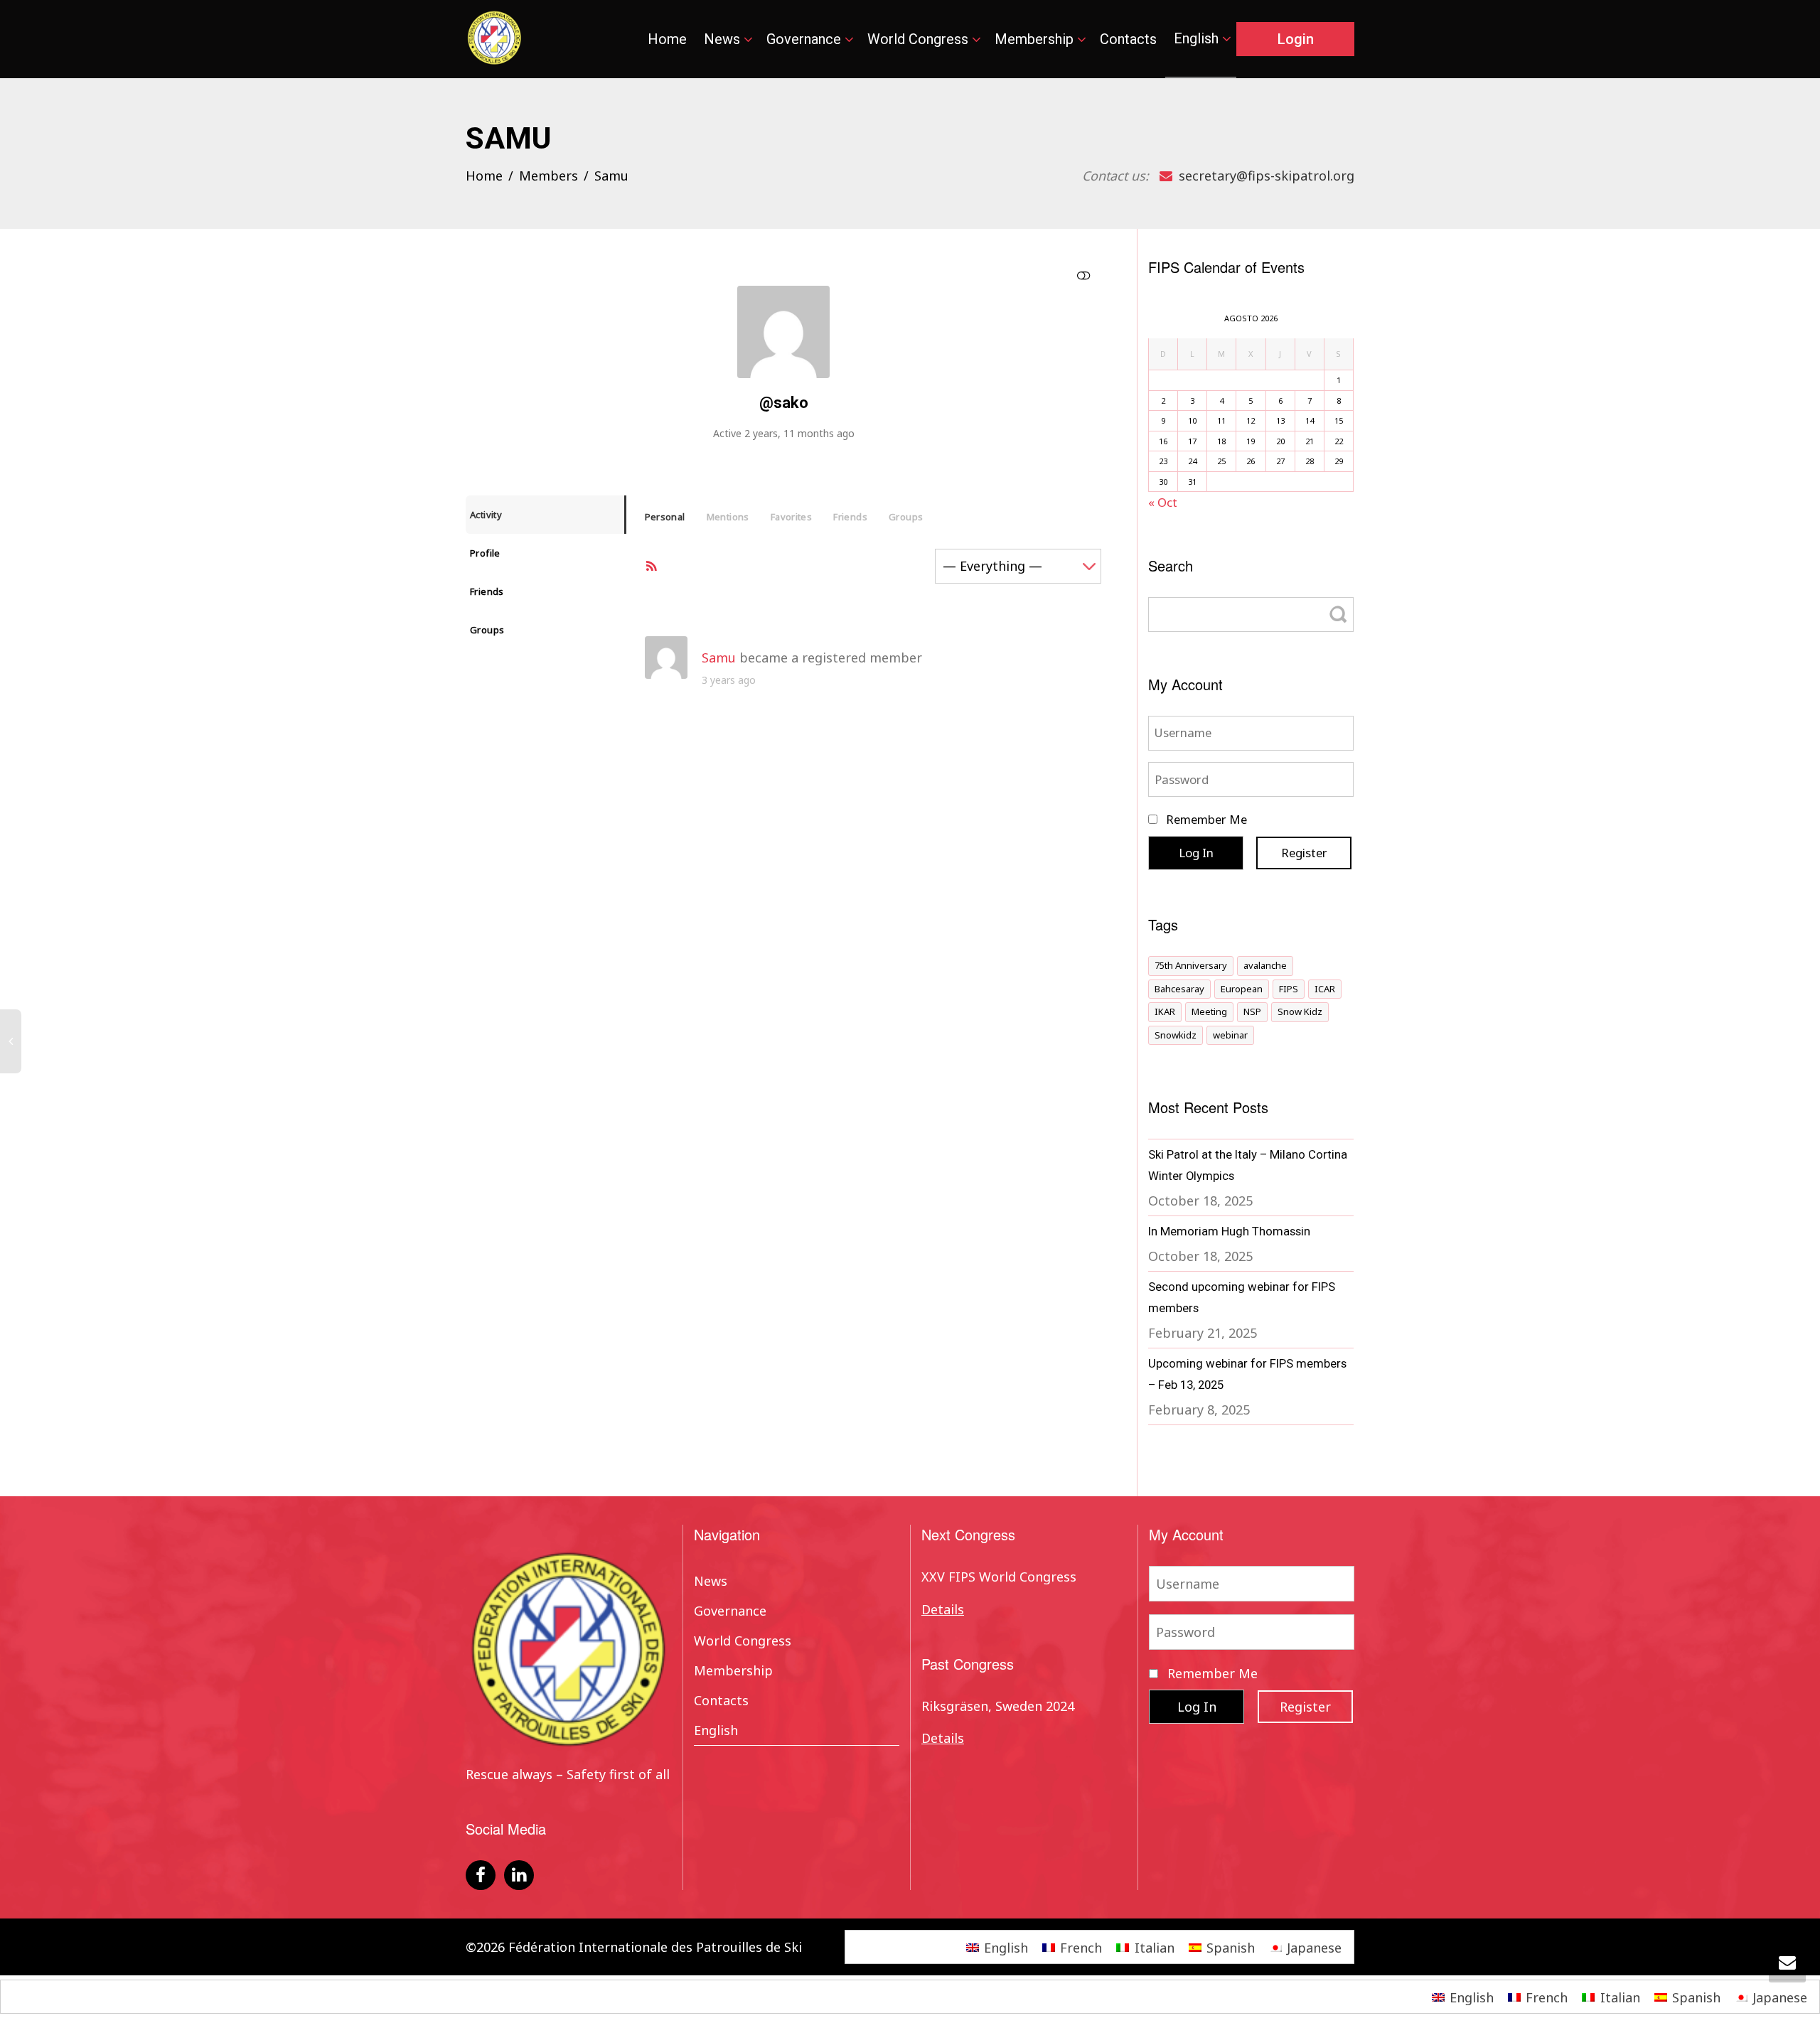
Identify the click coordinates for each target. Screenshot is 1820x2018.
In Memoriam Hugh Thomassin (1229, 1231)
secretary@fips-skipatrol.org (1265, 176)
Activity (486, 515)
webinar (1230, 1035)
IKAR (1165, 1011)
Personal (665, 517)
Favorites (792, 517)
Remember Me (1205, 819)
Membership (1036, 39)
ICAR (1325, 989)
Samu (719, 658)
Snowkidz (1176, 1035)
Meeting (1209, 1011)
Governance (805, 39)
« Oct (1163, 502)
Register (1304, 853)
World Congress (920, 39)
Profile (485, 553)
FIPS (1289, 989)
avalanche (1265, 965)
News (724, 39)
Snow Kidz (1300, 1011)
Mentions (728, 517)
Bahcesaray (1179, 989)
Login (1296, 39)
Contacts (1128, 39)
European (1242, 989)
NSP (1252, 1011)
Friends (487, 591)
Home (667, 39)
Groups (487, 630)
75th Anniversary (1191, 965)
